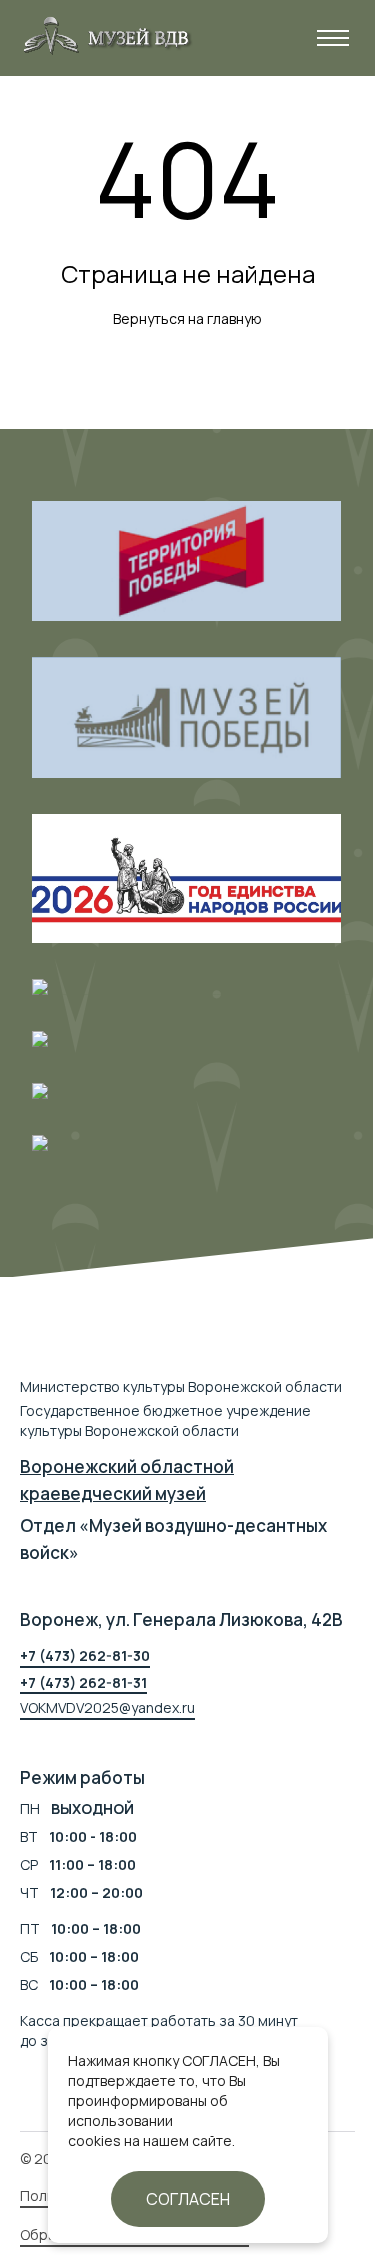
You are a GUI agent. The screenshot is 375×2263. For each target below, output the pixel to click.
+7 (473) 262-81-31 (83, 1682)
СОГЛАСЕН (188, 2199)
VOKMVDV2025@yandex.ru (107, 1707)
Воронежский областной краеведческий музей (127, 1480)
